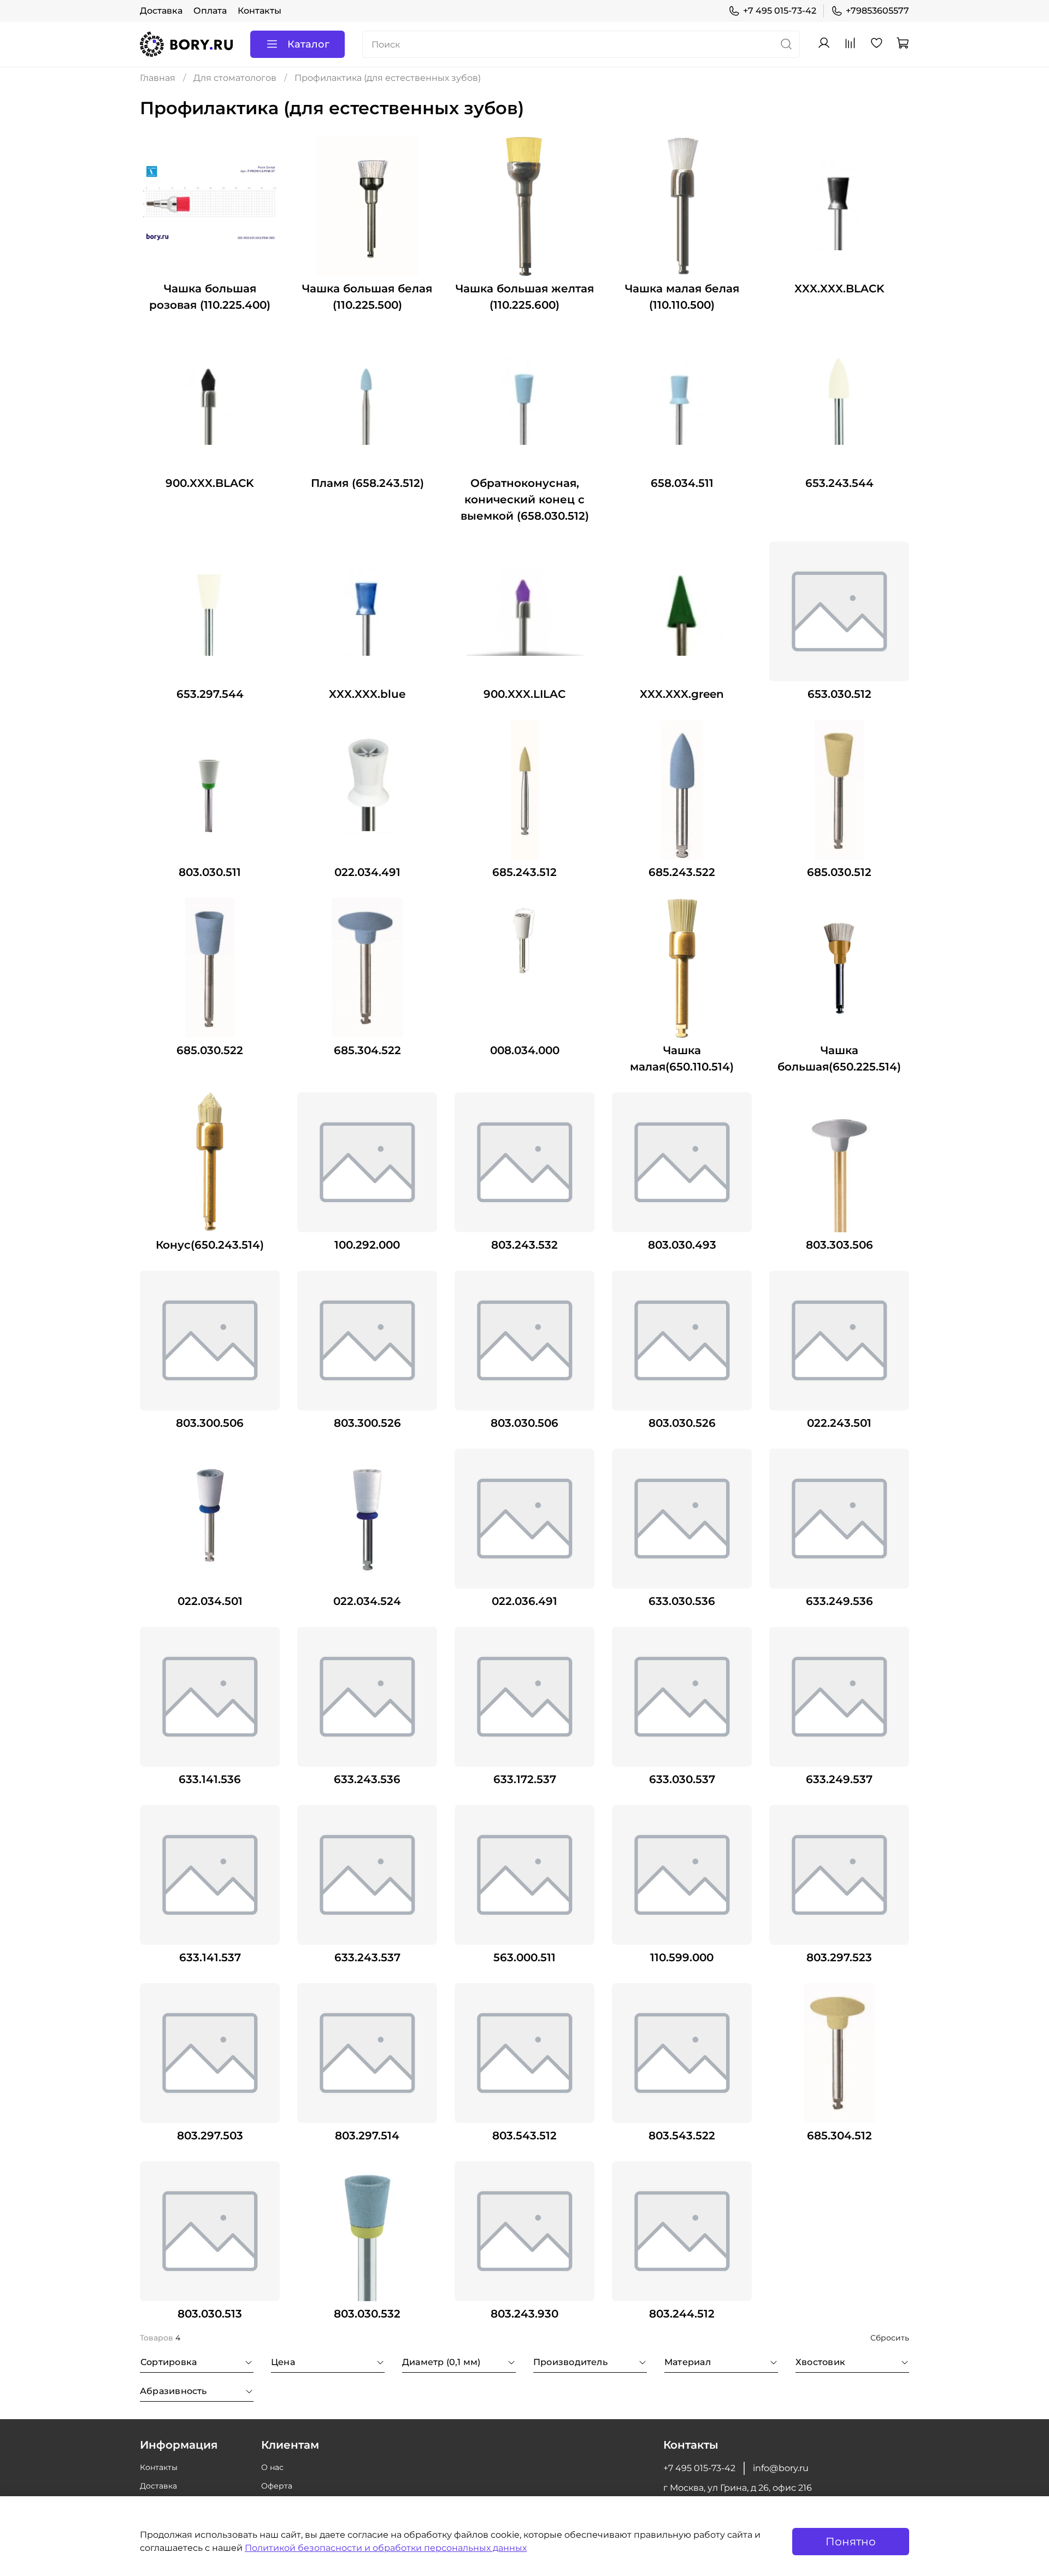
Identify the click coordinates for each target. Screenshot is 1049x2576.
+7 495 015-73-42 (780, 11)
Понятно (851, 2542)
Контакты (260, 11)
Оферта (277, 2486)
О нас (272, 2467)
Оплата (210, 11)
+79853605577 (877, 11)
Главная (158, 78)
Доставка (161, 11)
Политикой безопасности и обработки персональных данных (386, 2548)
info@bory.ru (781, 2468)
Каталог (308, 44)
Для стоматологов (235, 78)
